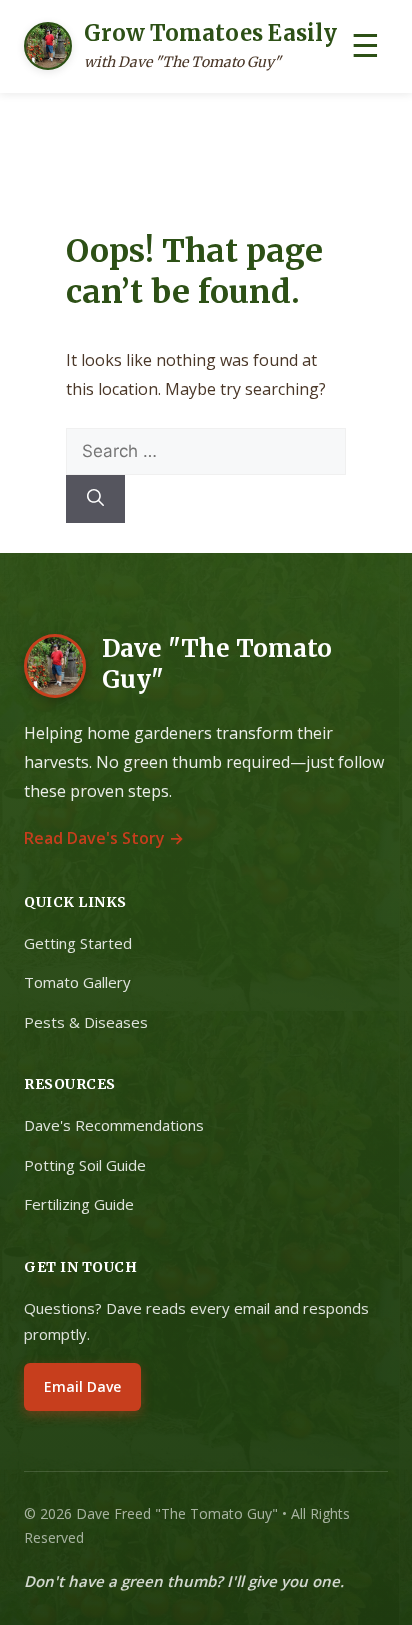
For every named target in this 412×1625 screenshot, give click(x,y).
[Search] (95, 499)
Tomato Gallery (77, 982)
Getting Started (78, 943)
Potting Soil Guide (85, 1165)
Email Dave (82, 1386)
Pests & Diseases (86, 1022)
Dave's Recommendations (114, 1125)
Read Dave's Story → (104, 838)
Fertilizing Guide (79, 1204)
